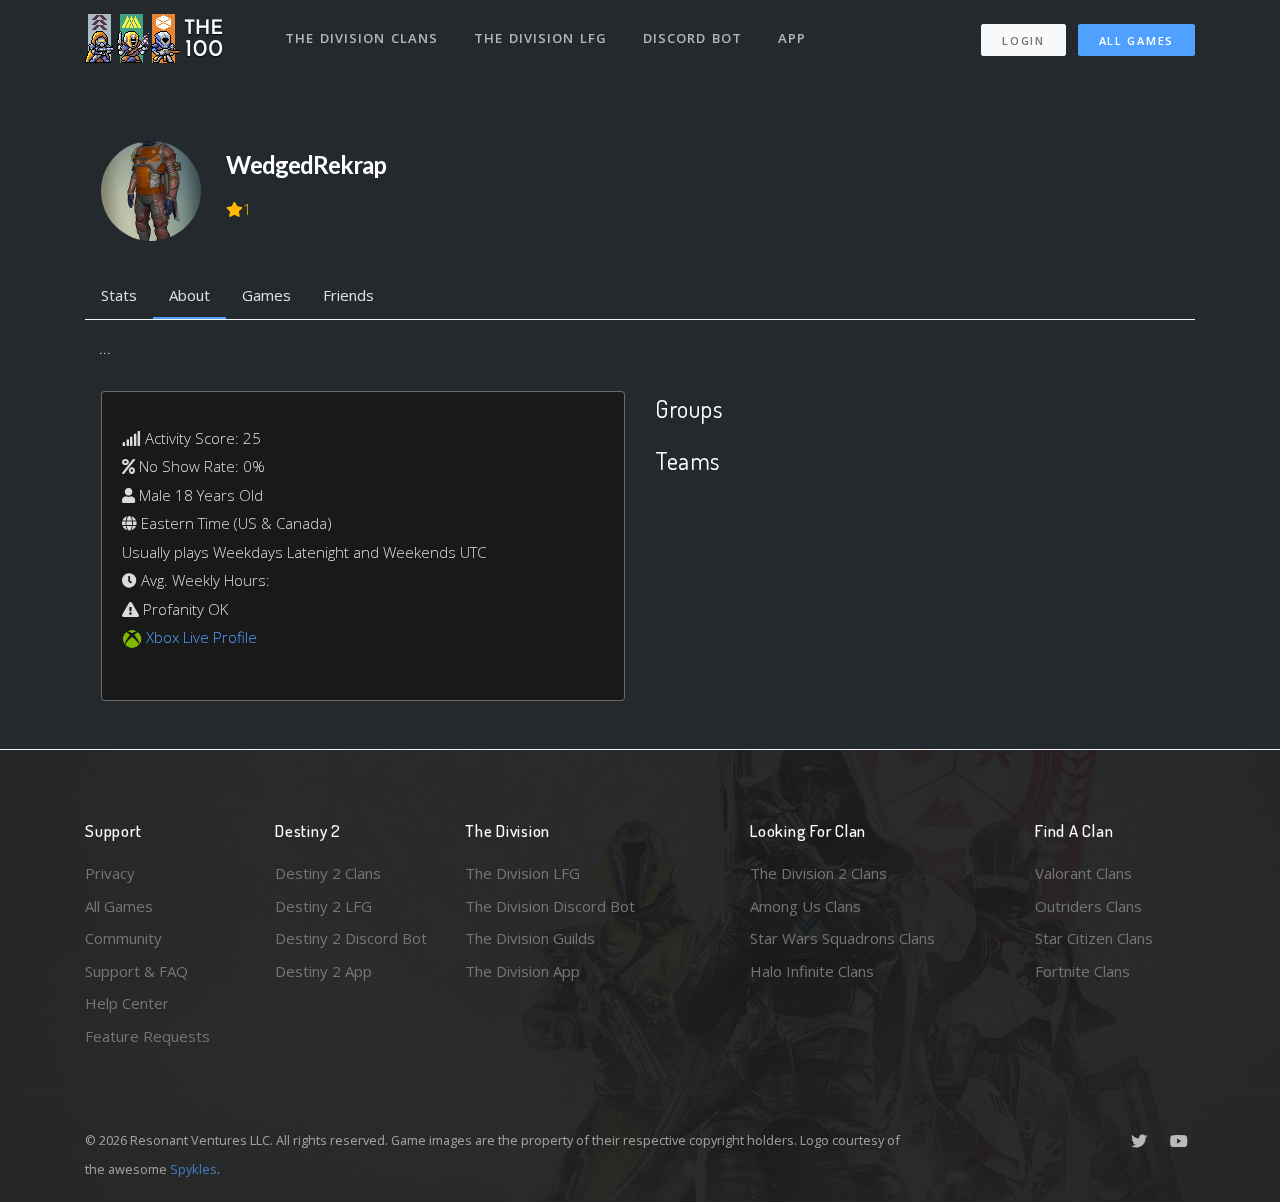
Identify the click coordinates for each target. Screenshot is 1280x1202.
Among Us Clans (805, 906)
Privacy (110, 873)
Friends (348, 295)
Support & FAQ (136, 971)
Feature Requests (147, 1036)
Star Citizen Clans (1094, 938)
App (792, 38)
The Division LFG (540, 38)
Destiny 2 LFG (323, 906)
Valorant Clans (1083, 873)
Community (123, 938)
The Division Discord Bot (550, 906)
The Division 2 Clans (818, 873)
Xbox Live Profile (201, 637)
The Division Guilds (530, 938)
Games (266, 295)
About (189, 295)
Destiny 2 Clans (328, 873)
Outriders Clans (1088, 906)
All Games (1136, 40)
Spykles (193, 1169)
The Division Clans (361, 38)
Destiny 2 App (323, 971)
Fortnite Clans (1082, 971)
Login (1023, 40)
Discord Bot (692, 38)
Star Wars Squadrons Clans (842, 938)
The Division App (522, 971)
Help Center (127, 1003)
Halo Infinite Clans (812, 971)
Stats (119, 295)
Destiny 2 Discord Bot (351, 938)
